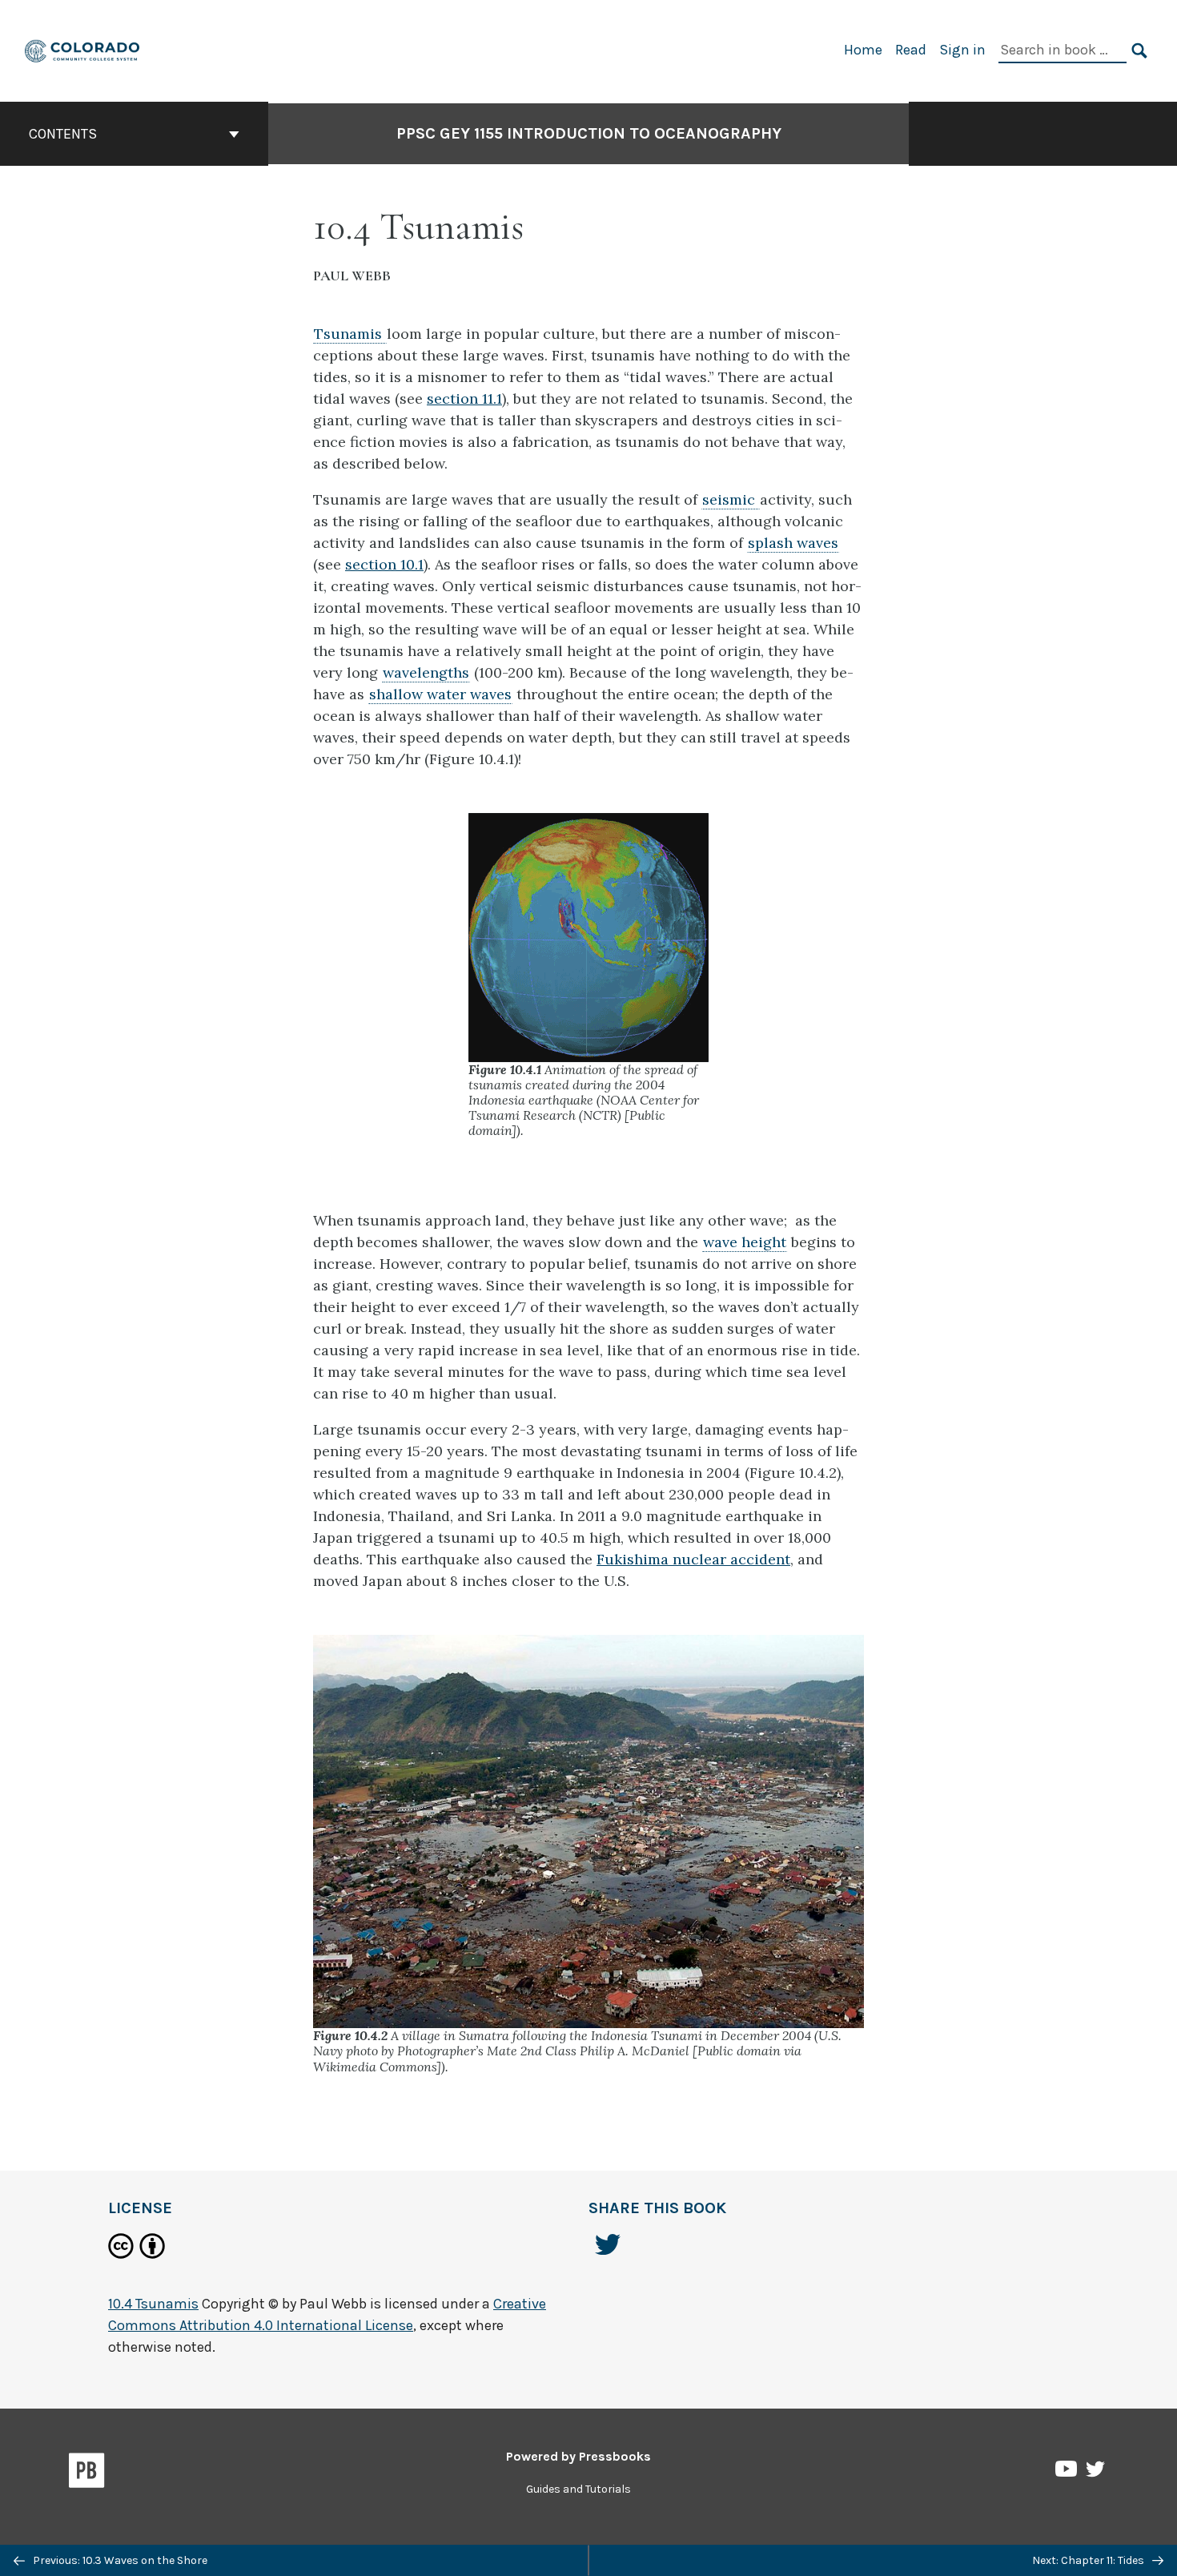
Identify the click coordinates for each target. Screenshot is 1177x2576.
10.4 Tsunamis (153, 2304)
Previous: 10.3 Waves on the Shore (119, 2560)
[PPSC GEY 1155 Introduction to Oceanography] (83, 49)
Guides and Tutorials (578, 2489)
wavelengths (426, 672)
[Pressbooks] (87, 2473)
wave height (745, 1242)
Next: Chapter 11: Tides (1089, 2560)
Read (911, 50)
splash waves (793, 543)
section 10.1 (384, 564)
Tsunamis (350, 334)
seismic (731, 499)
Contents (63, 134)
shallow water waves (440, 694)
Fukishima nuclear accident (693, 1559)
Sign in (962, 50)
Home (863, 50)
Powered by (578, 2456)
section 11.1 (464, 398)
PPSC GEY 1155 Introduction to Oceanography (589, 133)
